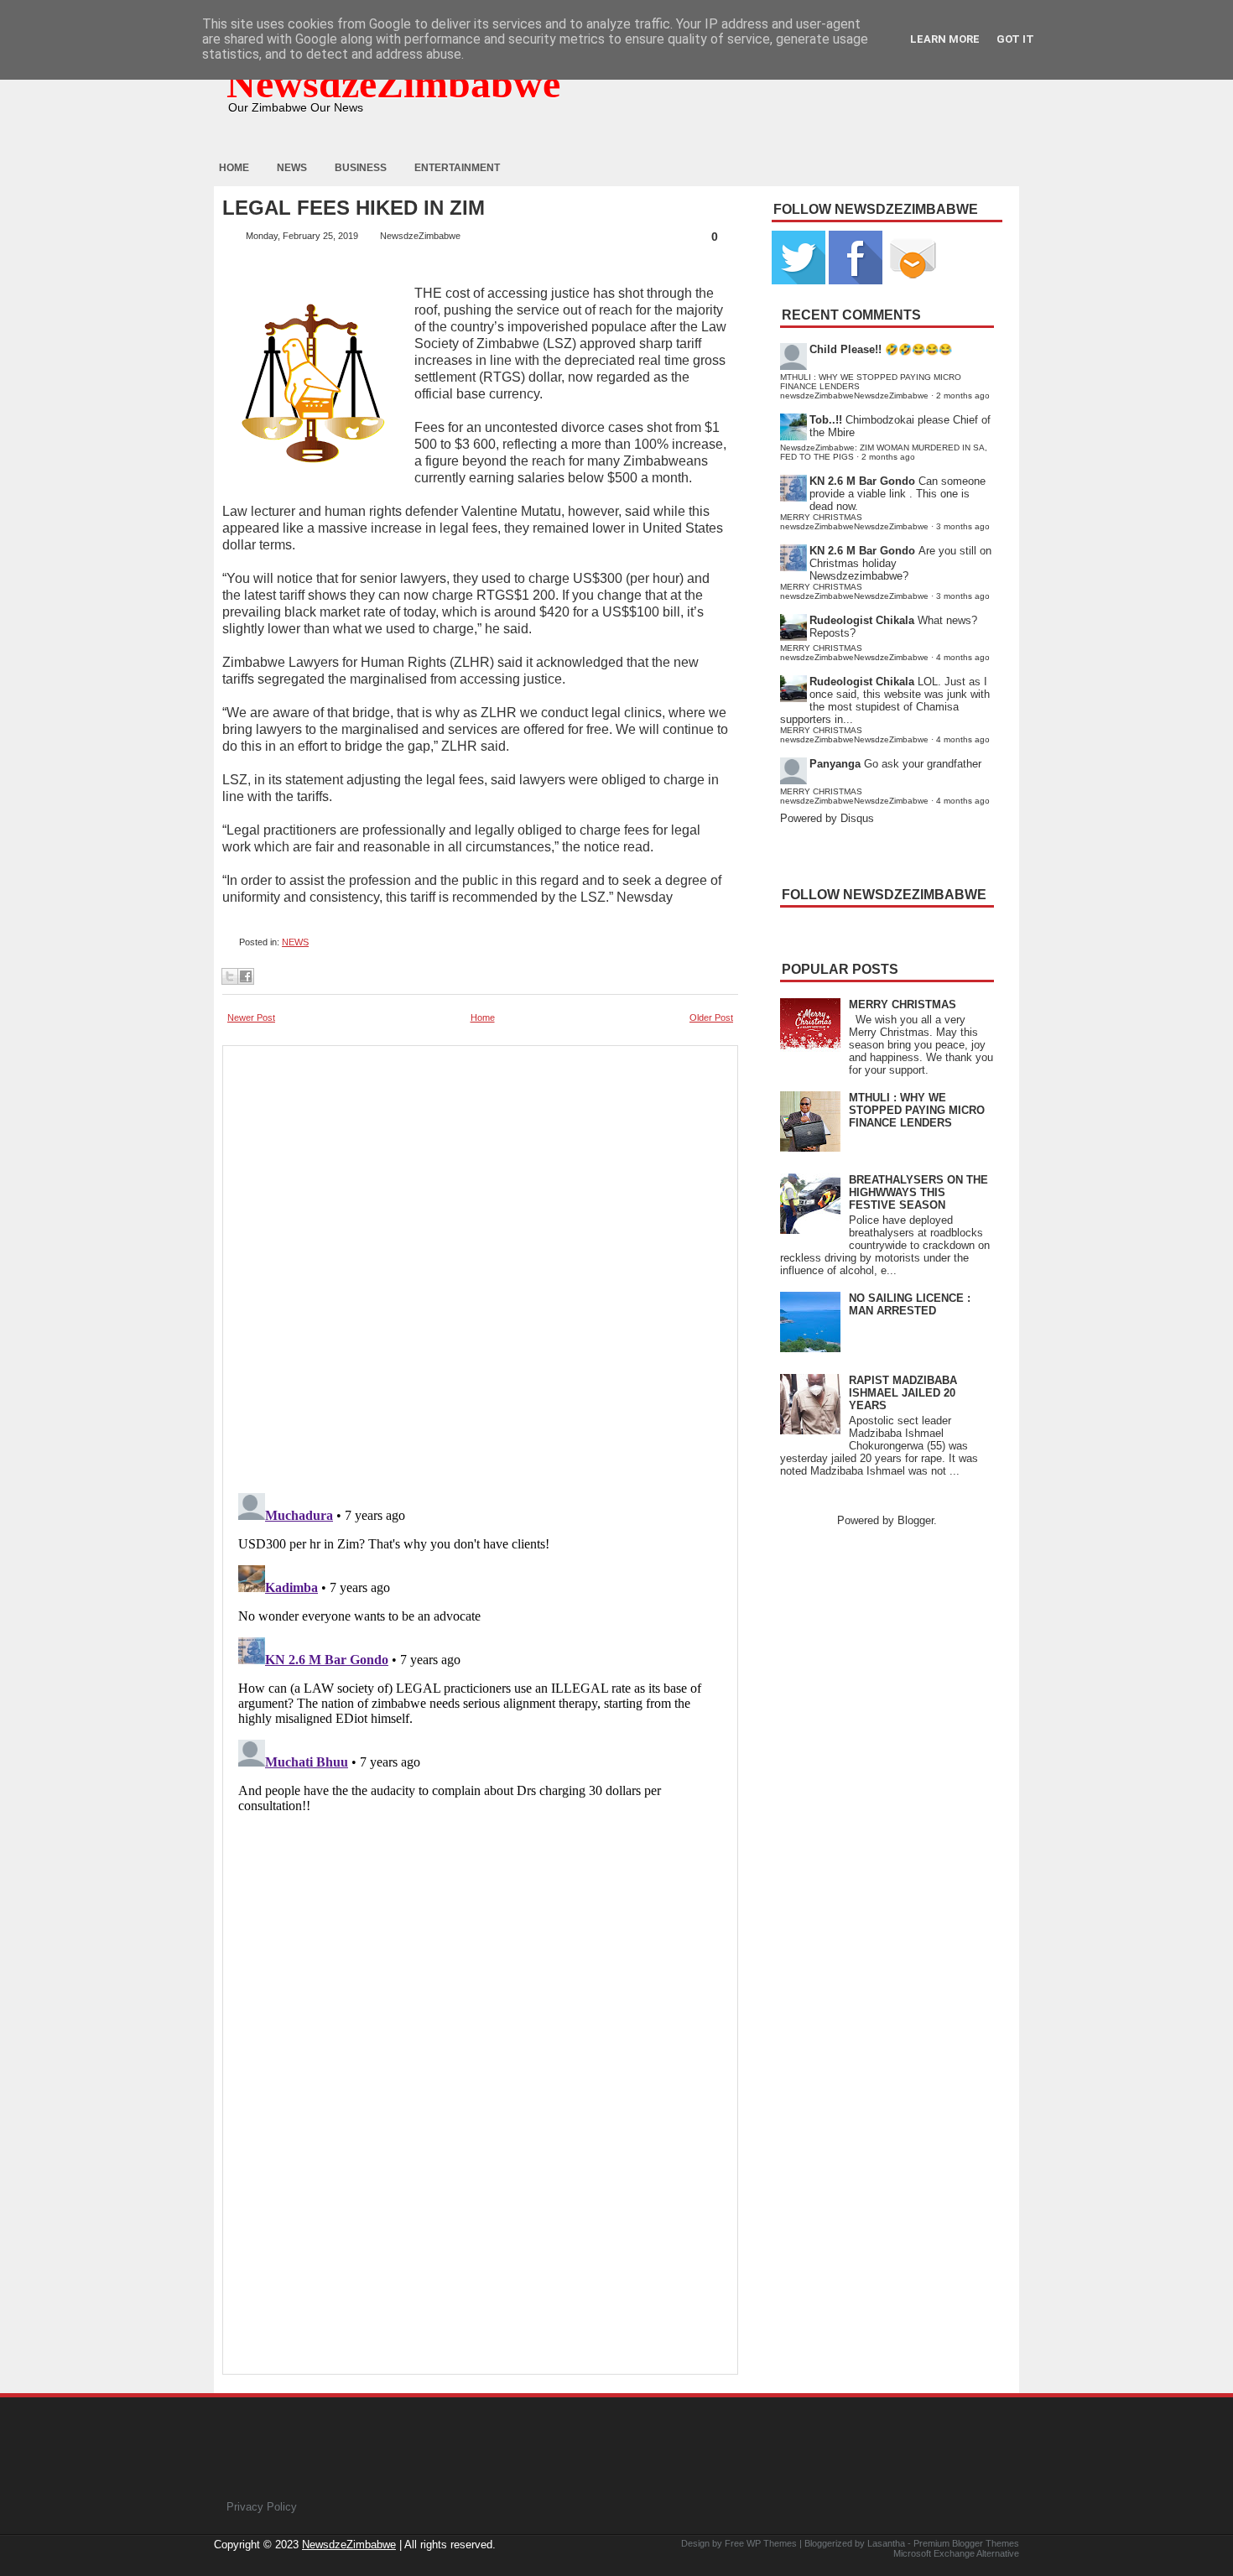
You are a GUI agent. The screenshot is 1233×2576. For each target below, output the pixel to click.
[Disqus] (480, 1696)
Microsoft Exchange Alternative (956, 2553)
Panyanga (835, 764)
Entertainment (457, 168)
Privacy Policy (262, 2507)
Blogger (916, 1520)
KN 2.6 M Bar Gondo (862, 481)
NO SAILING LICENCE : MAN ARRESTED (910, 1304)
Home (234, 168)
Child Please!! (845, 349)
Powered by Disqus (827, 818)
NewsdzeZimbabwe (393, 83)
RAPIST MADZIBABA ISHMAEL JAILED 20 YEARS (903, 1393)
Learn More (945, 39)
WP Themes (772, 2543)
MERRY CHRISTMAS (903, 1004)
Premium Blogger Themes (966, 2543)
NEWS (295, 942)
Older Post (711, 1017)
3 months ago (963, 526)
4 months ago (963, 657)
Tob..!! (826, 420)
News (292, 168)
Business (361, 168)
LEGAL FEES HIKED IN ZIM (354, 208)
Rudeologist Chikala (862, 620)
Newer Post (251, 1017)
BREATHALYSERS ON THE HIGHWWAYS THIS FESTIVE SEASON (918, 1192)
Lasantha (886, 2543)
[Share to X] (230, 976)
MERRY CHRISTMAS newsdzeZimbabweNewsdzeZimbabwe (854, 522)
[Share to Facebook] (246, 976)
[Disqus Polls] (480, 1264)
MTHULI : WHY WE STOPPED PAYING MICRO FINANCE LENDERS (917, 1110)
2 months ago (963, 396)
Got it (1015, 39)
